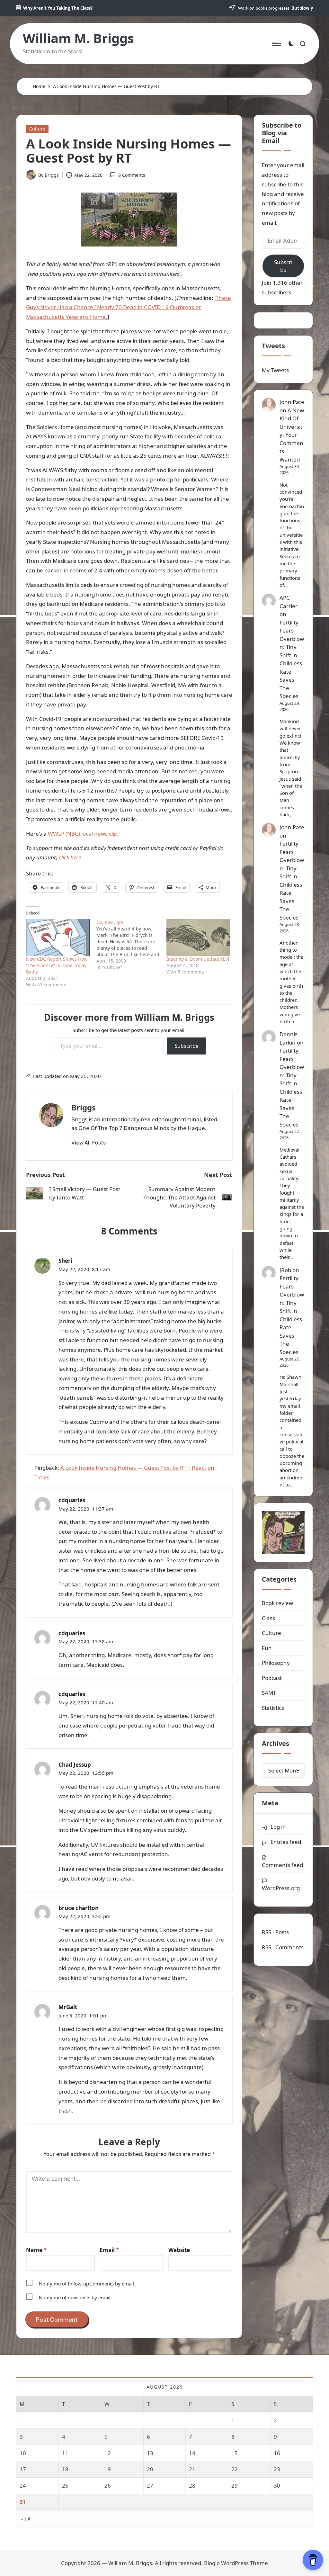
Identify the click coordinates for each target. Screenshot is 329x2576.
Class (268, 1618)
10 (23, 2453)
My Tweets (275, 370)
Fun (267, 1648)
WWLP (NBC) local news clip (83, 834)
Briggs (84, 1107)
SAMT (269, 1693)
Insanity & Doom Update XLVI (198, 959)
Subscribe (187, 1046)
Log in (278, 1827)
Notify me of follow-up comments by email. (87, 2284)
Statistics (273, 1708)
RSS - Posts (275, 1932)
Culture (37, 129)
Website (179, 2250)
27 (150, 2486)
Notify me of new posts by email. (75, 2297)
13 (150, 2453)
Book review (277, 1603)
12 (108, 2453)
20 (150, 2469)
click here (70, 857)
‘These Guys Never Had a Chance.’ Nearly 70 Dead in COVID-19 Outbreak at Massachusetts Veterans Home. (129, 307)
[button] (89, 1143)
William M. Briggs (78, 38)
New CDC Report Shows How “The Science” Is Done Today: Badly (57, 965)
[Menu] (276, 44)
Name (36, 2250)
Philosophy (276, 1663)
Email (109, 2250)
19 (108, 2469)
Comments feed (282, 1865)
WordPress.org (281, 1888)
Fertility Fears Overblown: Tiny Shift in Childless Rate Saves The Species (292, 659)
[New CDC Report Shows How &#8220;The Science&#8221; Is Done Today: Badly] (58, 937)
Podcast (272, 1678)
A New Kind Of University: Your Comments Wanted (292, 435)
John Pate (292, 402)
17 (23, 2469)
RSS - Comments (283, 1947)
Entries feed (286, 1842)
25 (65, 2486)
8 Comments (132, 175)
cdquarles (72, 1500)
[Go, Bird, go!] (132, 945)
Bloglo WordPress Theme (236, 2563)
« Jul (26, 2519)
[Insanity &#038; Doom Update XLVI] (198, 937)
